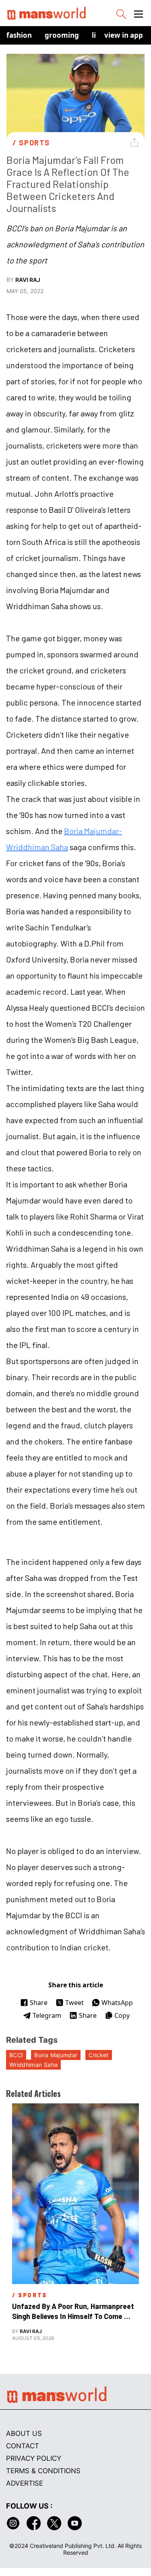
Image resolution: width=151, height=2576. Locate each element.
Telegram (47, 2015)
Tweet (74, 2003)
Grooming (62, 35)
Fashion (19, 35)
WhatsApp (117, 2003)
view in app (124, 35)
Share (39, 2003)
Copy (122, 2015)
